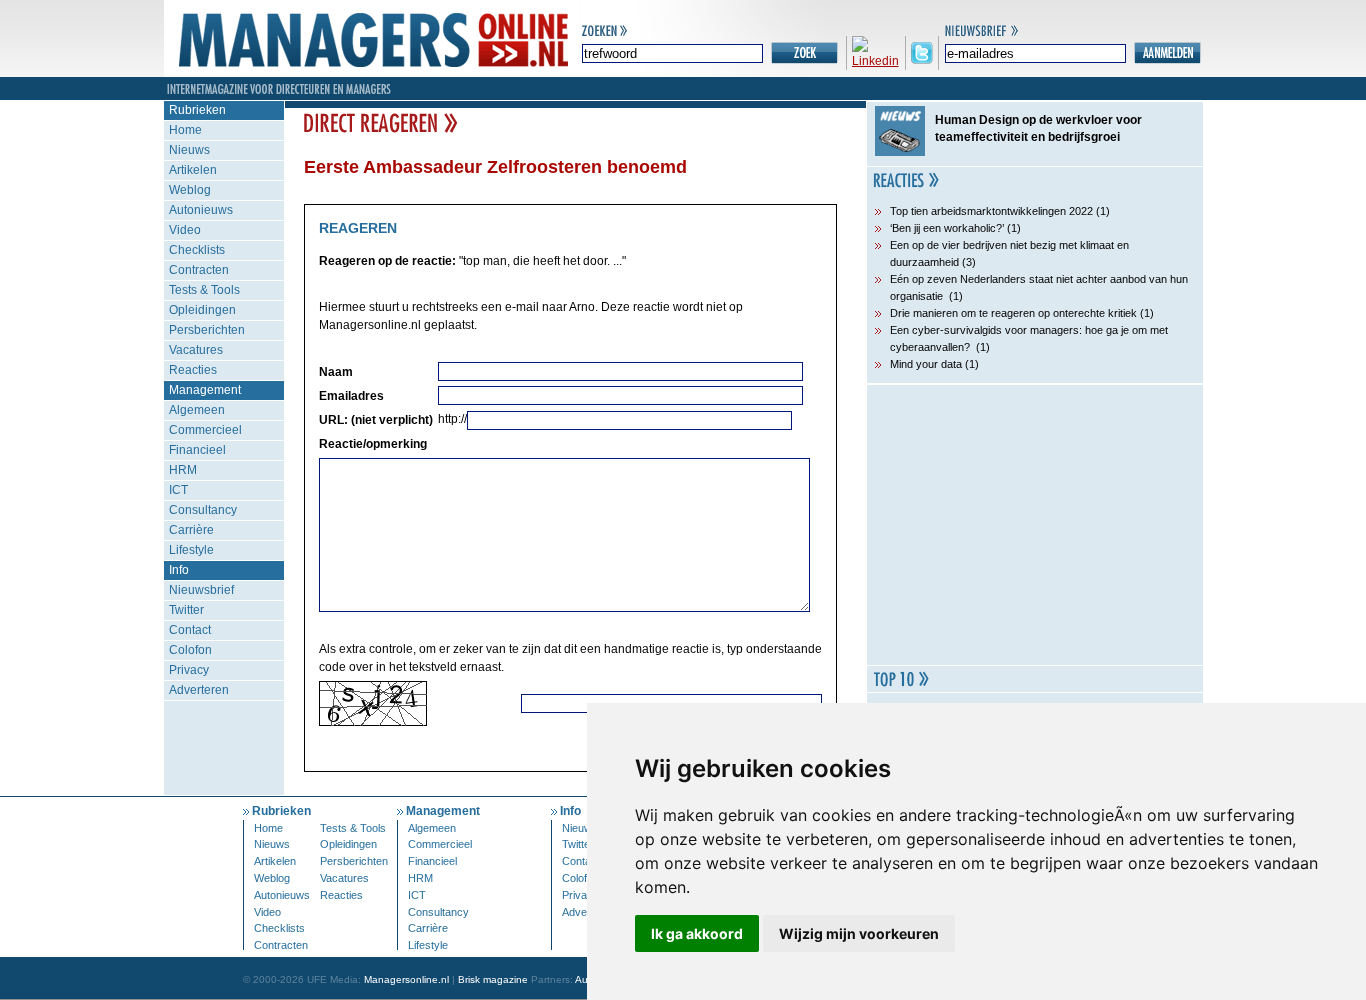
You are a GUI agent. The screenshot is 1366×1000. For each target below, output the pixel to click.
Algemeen (197, 410)
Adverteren (199, 690)
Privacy (189, 670)
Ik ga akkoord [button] (697, 933)
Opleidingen (202, 310)
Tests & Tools (204, 290)
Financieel (197, 450)
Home (185, 130)
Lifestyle (191, 550)
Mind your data (926, 364)
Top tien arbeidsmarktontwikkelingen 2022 (991, 211)
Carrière (191, 530)
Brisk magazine (493, 979)
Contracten (199, 270)
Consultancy (203, 510)
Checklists (197, 250)
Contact (190, 630)
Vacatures (196, 350)
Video (185, 230)
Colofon (190, 650)
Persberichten (207, 330)
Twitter (186, 610)
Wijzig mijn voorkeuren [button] (859, 933)
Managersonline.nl (406, 979)
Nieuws (189, 150)
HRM (183, 470)
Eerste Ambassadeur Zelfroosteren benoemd (495, 167)
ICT (178, 490)
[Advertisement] (1035, 525)
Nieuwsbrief (201, 590)
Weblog (190, 190)
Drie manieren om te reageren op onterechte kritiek (1013, 313)
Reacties (193, 370)
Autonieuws (201, 210)
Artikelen (193, 170)
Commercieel (205, 430)
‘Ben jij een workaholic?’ (947, 228)
